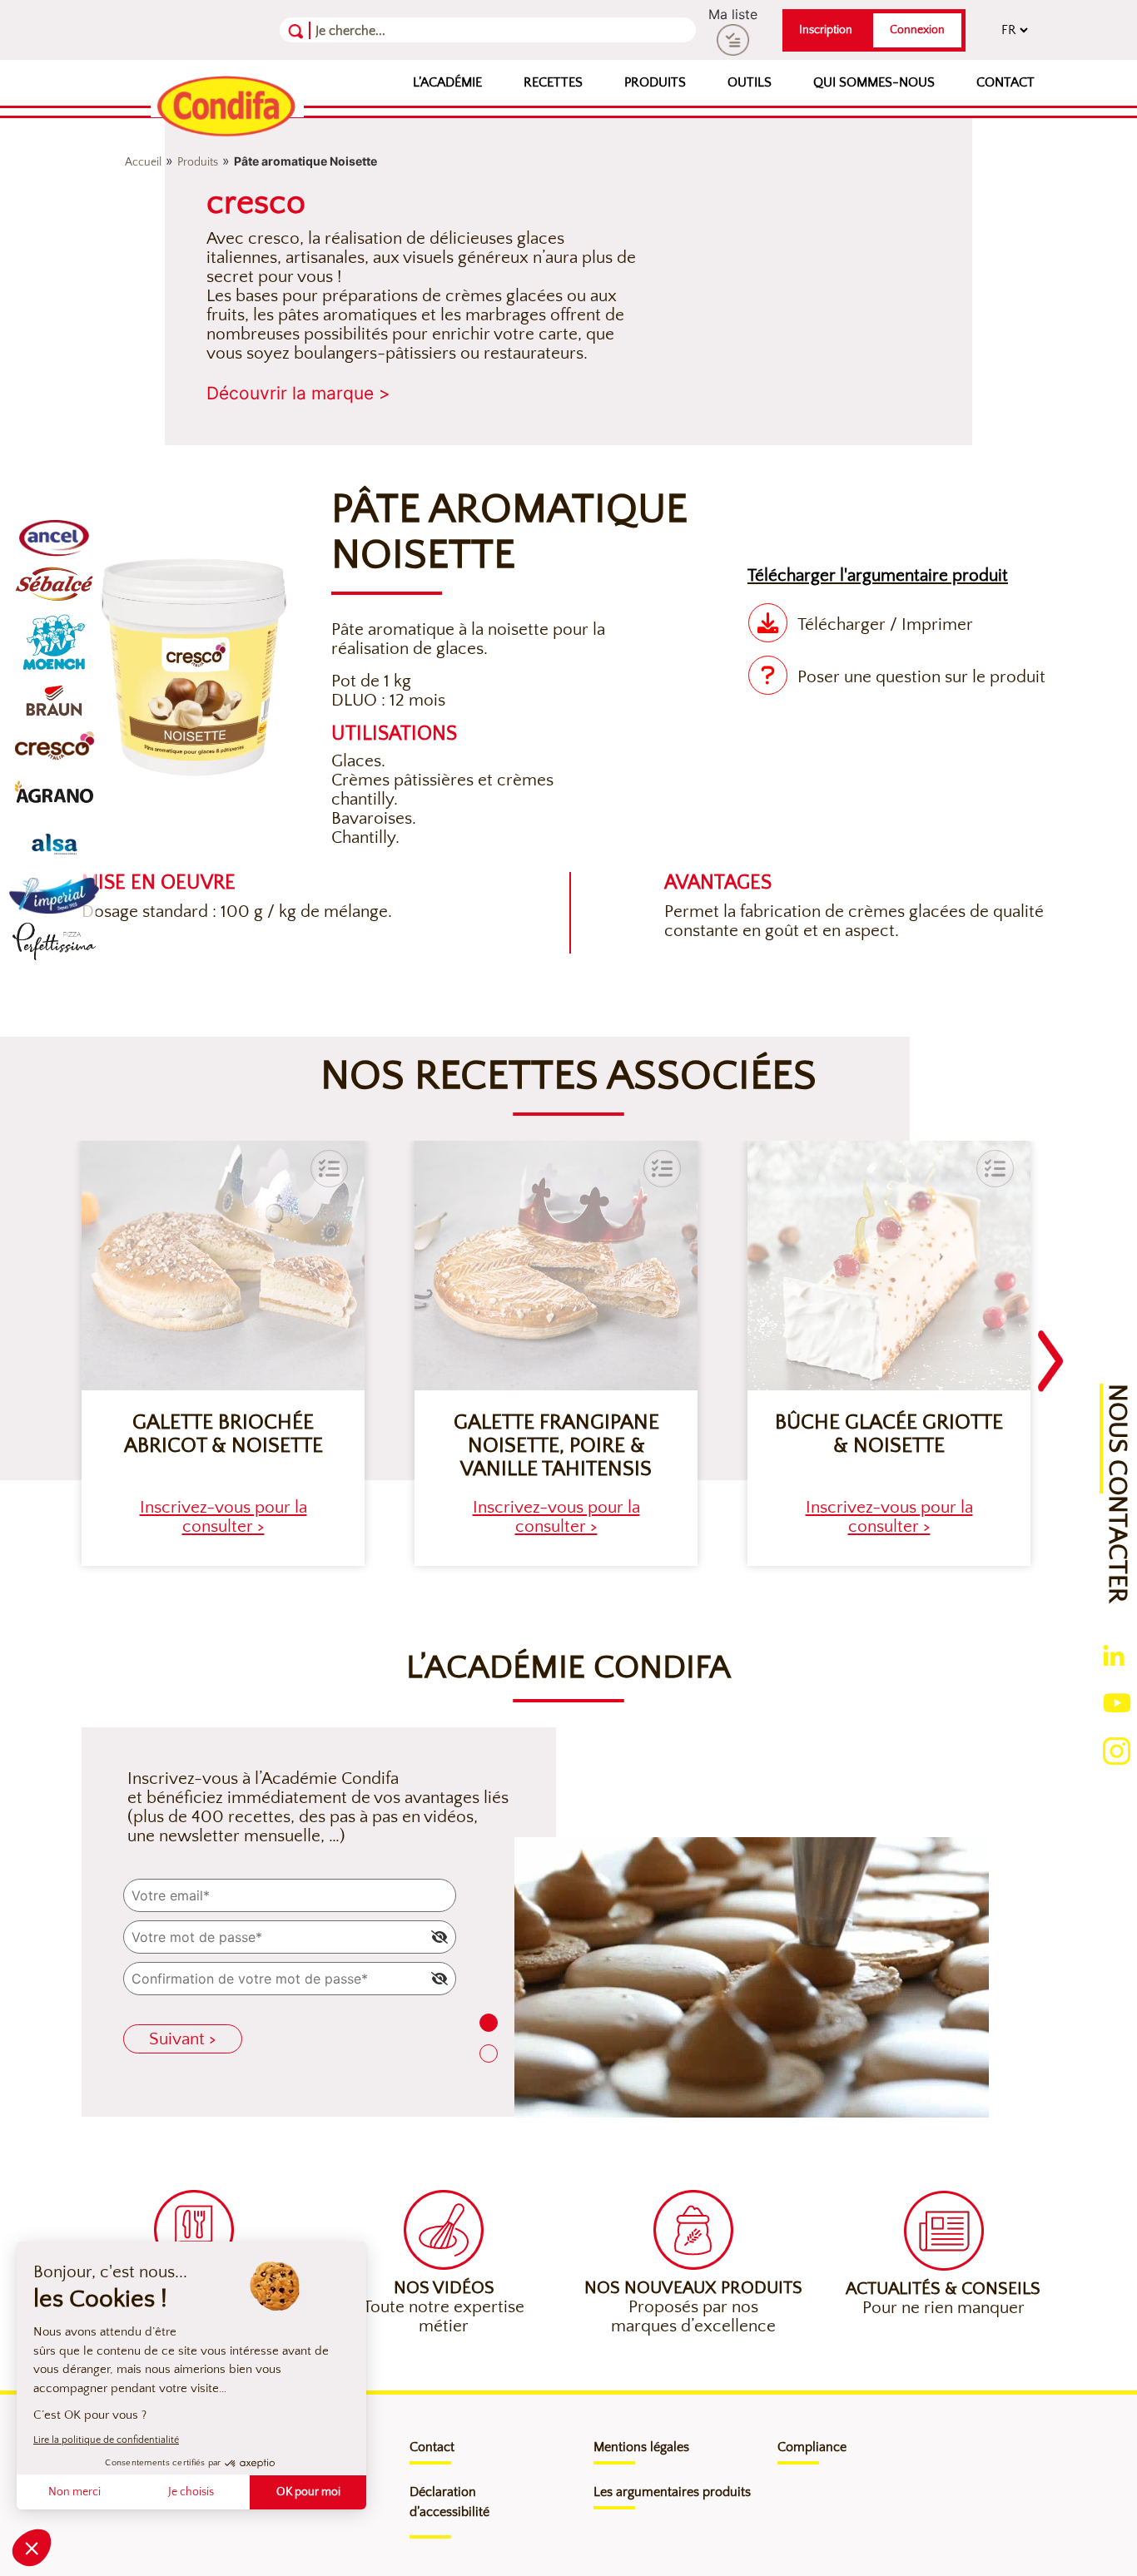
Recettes (553, 82)
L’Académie (447, 82)
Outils (750, 82)
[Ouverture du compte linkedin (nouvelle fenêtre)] (1114, 1654)
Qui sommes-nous (874, 82)
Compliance (812, 2447)
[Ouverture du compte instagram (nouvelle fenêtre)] (1117, 1750)
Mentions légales (641, 2447)
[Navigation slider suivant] (1050, 1351)
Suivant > (183, 2039)
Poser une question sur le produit (921, 677)
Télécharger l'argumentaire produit (878, 575)
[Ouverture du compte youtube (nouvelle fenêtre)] (1117, 1702)
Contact (1005, 82)
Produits (655, 82)
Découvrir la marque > (298, 393)
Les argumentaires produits (672, 2492)
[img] (439, 1937)
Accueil (143, 162)
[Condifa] (227, 107)
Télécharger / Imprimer (885, 624)
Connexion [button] (917, 30)
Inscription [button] (826, 30)
